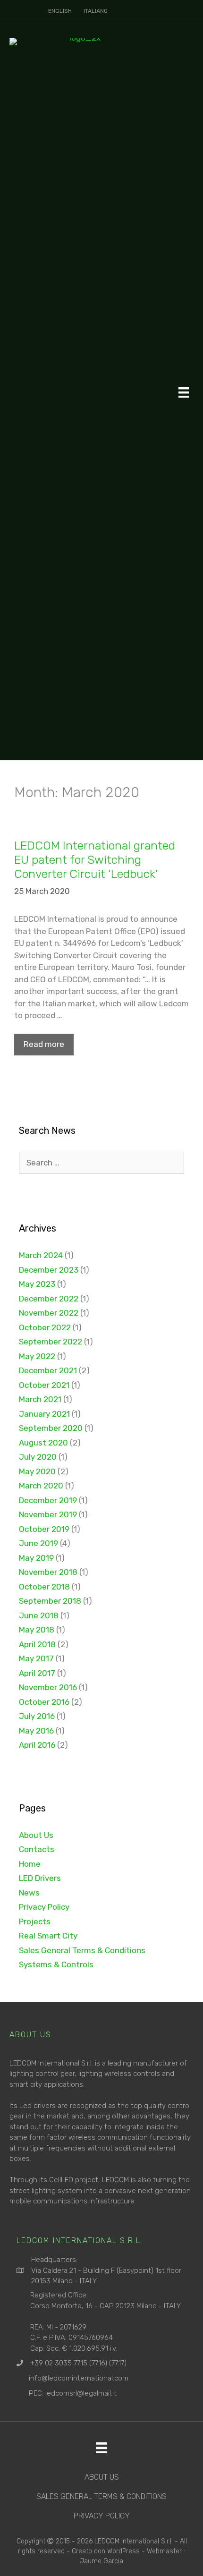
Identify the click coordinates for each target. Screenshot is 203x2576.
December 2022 (49, 1299)
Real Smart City (48, 1936)
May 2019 (36, 1558)
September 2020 (51, 1428)
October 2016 (44, 1702)
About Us (36, 1835)
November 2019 (48, 1514)
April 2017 (37, 1673)
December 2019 (48, 1500)
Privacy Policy (44, 1907)
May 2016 (36, 1731)
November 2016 (48, 1687)
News (29, 1893)
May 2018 (37, 1630)
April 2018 (37, 1644)
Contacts (37, 1849)
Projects (35, 1921)
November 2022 (49, 1313)
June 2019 (38, 1543)
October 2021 (44, 1385)
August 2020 (43, 1443)
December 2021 (48, 1370)
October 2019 (44, 1529)
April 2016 (37, 1745)
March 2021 (40, 1399)
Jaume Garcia (101, 2561)
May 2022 (37, 1356)
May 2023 (37, 1284)
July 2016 (37, 1716)
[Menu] (184, 392)
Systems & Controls (56, 1964)
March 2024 (41, 1255)
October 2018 (44, 1587)
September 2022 (51, 1342)
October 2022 (45, 1327)
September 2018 (50, 1601)
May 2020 (37, 1471)
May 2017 (36, 1658)
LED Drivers (40, 1878)
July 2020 (38, 1457)
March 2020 (41, 1486)
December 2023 (49, 1270)
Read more (44, 1044)
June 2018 (39, 1615)
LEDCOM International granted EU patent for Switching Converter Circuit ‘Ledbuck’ (95, 860)
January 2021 (44, 1414)
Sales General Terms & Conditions (82, 1950)
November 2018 (48, 1572)
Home (30, 1864)
